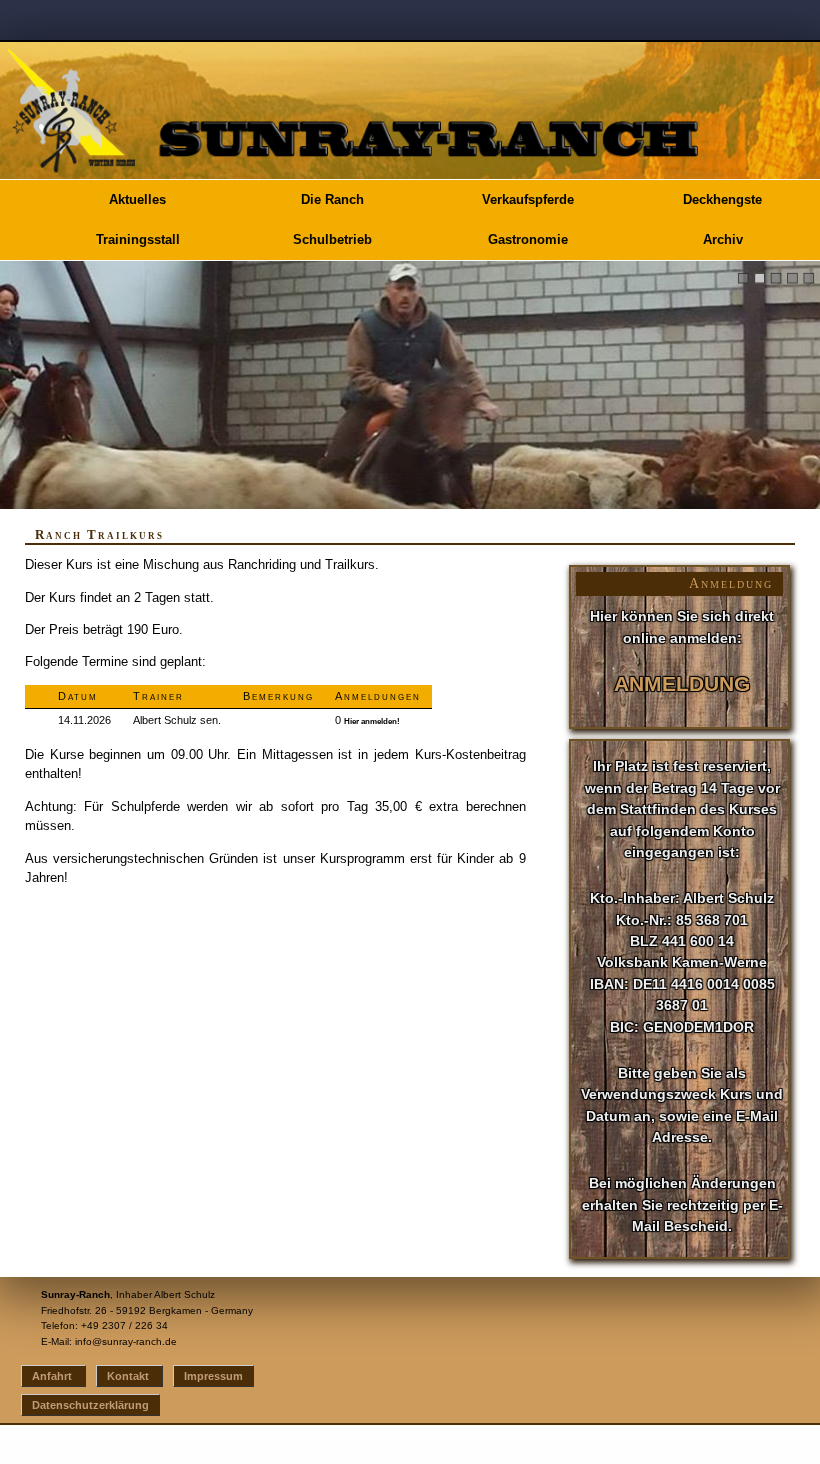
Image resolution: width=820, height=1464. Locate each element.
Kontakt (129, 1376)
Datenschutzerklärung (90, 1405)
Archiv (723, 239)
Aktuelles (137, 199)
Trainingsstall (138, 239)
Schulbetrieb (332, 239)
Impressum (213, 1376)
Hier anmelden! (372, 721)
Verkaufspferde (528, 199)
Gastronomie (528, 239)
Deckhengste (722, 199)
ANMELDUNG (682, 684)
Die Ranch (332, 199)
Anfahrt (53, 1376)
